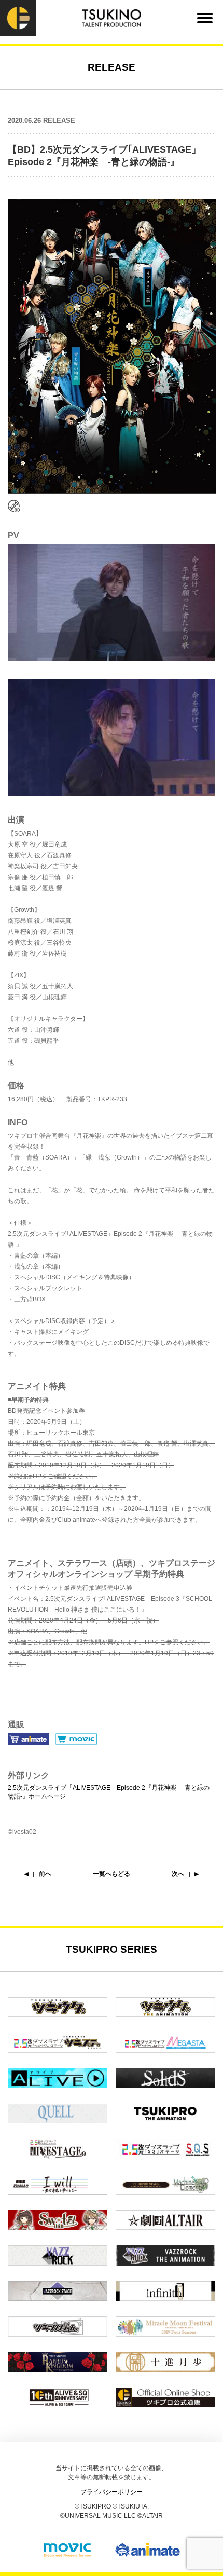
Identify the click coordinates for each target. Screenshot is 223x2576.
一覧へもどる (112, 1874)
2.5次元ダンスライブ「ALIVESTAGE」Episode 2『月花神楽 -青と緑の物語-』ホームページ (109, 1792)
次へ (178, 1874)
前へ (45, 1874)
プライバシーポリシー (112, 2492)
